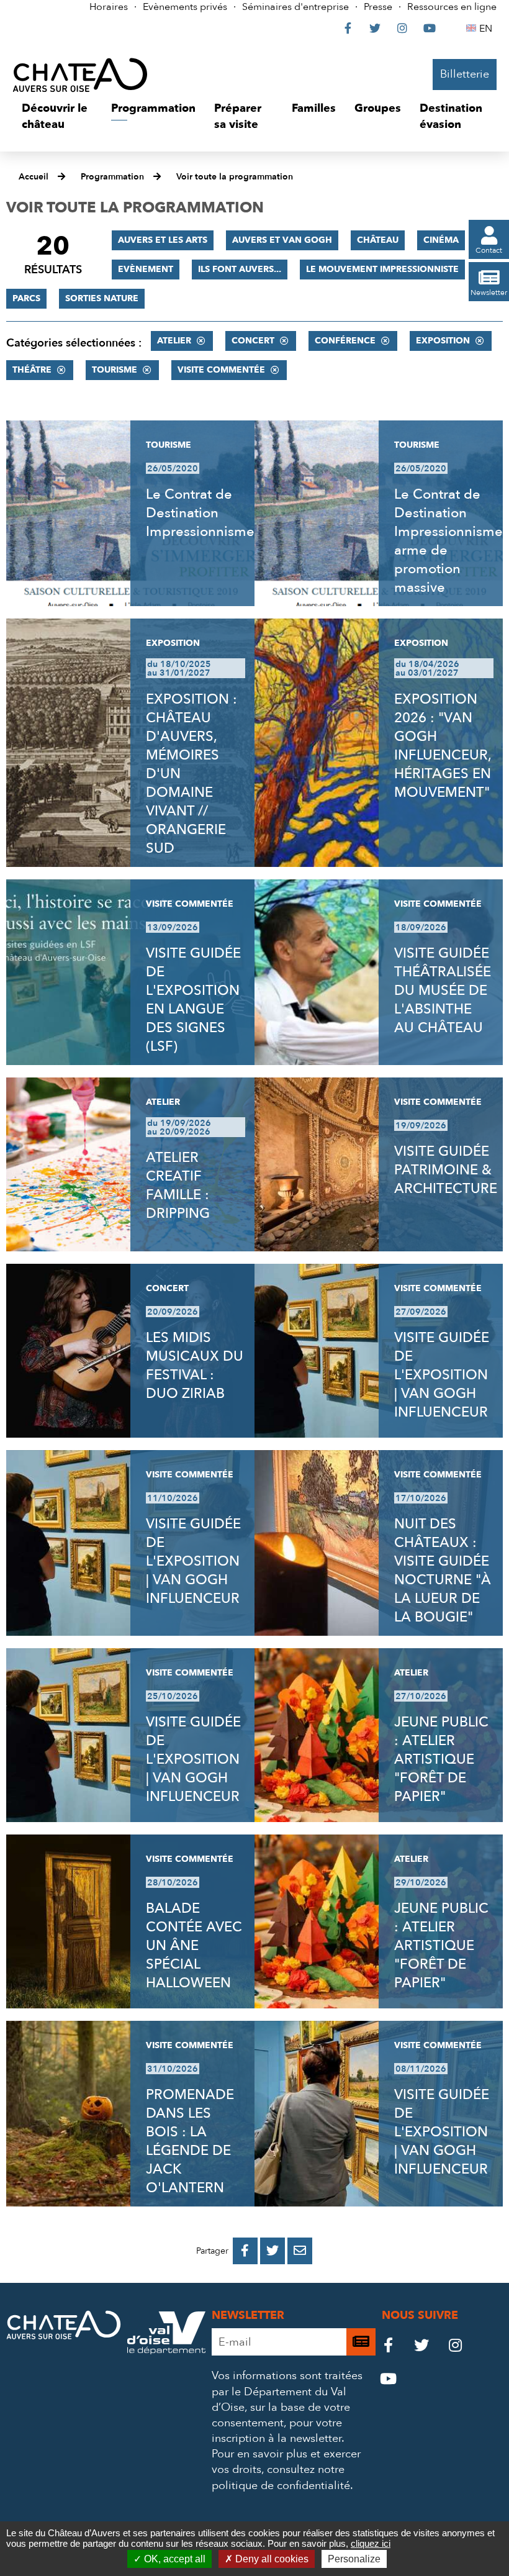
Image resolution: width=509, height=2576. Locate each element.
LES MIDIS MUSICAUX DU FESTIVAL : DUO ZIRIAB (195, 1366)
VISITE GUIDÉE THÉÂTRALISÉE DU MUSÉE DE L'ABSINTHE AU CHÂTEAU (443, 991)
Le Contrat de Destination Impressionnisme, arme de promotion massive (450, 541)
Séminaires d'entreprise (295, 7)
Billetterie (465, 74)
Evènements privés (185, 7)
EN (488, 29)
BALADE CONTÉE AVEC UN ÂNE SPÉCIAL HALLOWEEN (194, 1946)
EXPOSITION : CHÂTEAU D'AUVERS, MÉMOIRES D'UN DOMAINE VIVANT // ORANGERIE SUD (191, 774)
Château (378, 240)
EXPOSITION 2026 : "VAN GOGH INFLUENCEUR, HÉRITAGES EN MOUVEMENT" (443, 746)
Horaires (109, 7)
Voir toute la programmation (235, 177)
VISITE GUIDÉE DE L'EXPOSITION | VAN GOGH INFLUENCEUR (442, 1375)
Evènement (146, 269)
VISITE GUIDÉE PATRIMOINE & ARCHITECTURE (446, 1170)
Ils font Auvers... (240, 269)
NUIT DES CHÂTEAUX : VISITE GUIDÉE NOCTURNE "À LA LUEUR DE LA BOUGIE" (443, 1571)
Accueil (34, 177)
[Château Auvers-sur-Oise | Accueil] (80, 75)
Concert (253, 341)
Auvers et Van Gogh (282, 240)
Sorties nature (102, 298)
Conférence (345, 341)
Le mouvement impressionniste (382, 269)
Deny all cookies (271, 2559)
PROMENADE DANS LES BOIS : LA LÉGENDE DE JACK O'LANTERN (190, 2141)
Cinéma (441, 240)
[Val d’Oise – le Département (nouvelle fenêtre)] (166, 2351)
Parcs (26, 298)
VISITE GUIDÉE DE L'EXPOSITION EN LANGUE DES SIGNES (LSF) (193, 1000)
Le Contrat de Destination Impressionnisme (200, 513)
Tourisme (115, 370)
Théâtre (32, 370)
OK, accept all (173, 2559)
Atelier (174, 341)
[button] (57, 116)
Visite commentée (221, 370)
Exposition (443, 341)
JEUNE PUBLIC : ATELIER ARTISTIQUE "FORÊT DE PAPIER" (441, 1759)
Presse (378, 7)
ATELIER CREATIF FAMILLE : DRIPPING (178, 1186)
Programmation (112, 177)
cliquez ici (371, 2543)
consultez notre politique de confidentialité (281, 2477)
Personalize (354, 2559)
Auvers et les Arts (163, 240)
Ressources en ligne (452, 7)
